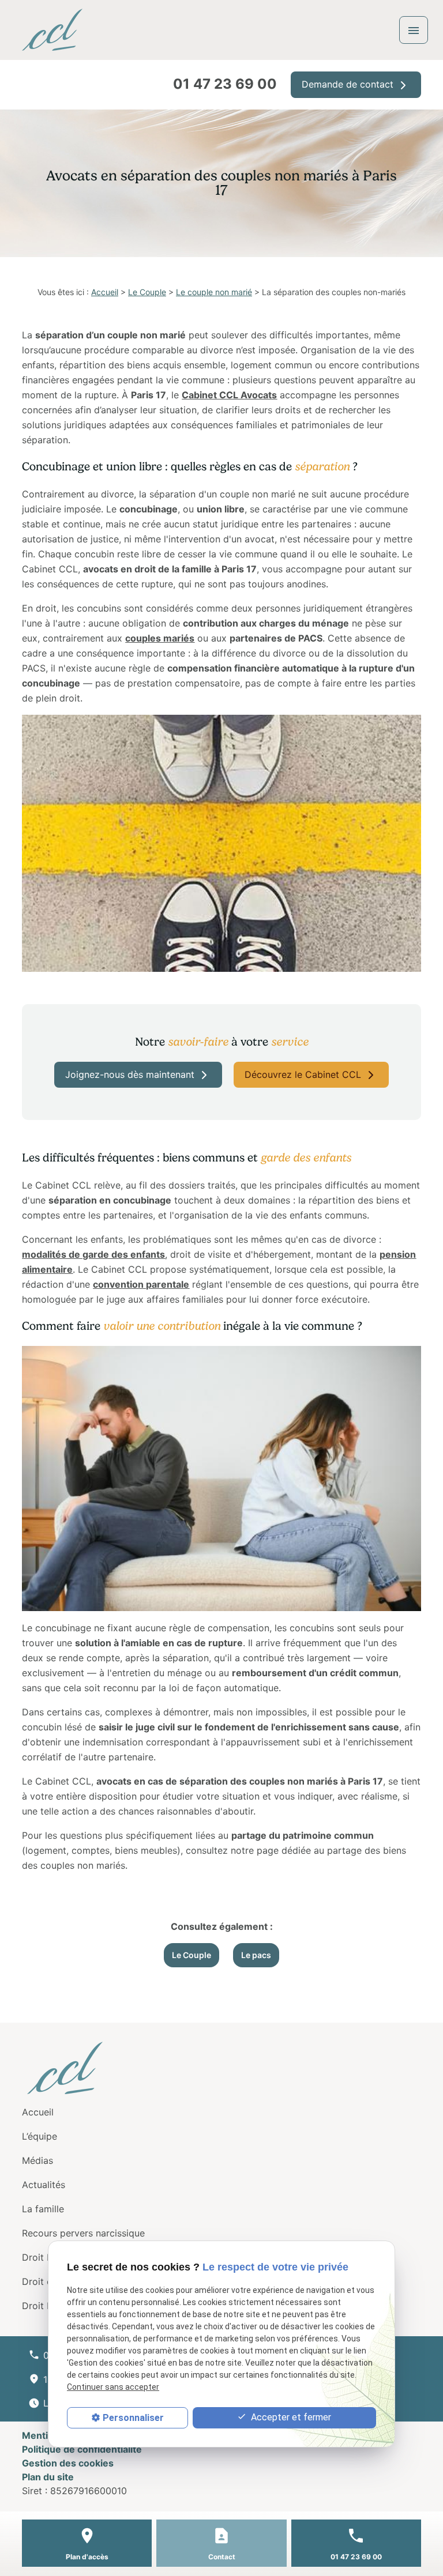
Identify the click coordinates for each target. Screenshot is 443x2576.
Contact (222, 2557)
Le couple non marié (214, 292)
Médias (37, 2160)
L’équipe (40, 2136)
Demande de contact (349, 84)
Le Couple (147, 292)
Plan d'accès (87, 2557)
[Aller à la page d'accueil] (52, 30)
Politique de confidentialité (82, 2449)
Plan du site (48, 2477)
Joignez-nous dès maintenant (131, 1074)
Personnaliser (133, 2418)
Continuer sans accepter (113, 2387)
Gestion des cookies (68, 2463)
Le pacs (256, 1955)
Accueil (105, 292)
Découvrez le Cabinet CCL (304, 1074)
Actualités (44, 2185)
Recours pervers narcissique (83, 2233)
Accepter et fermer (290, 2417)
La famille (43, 2209)
